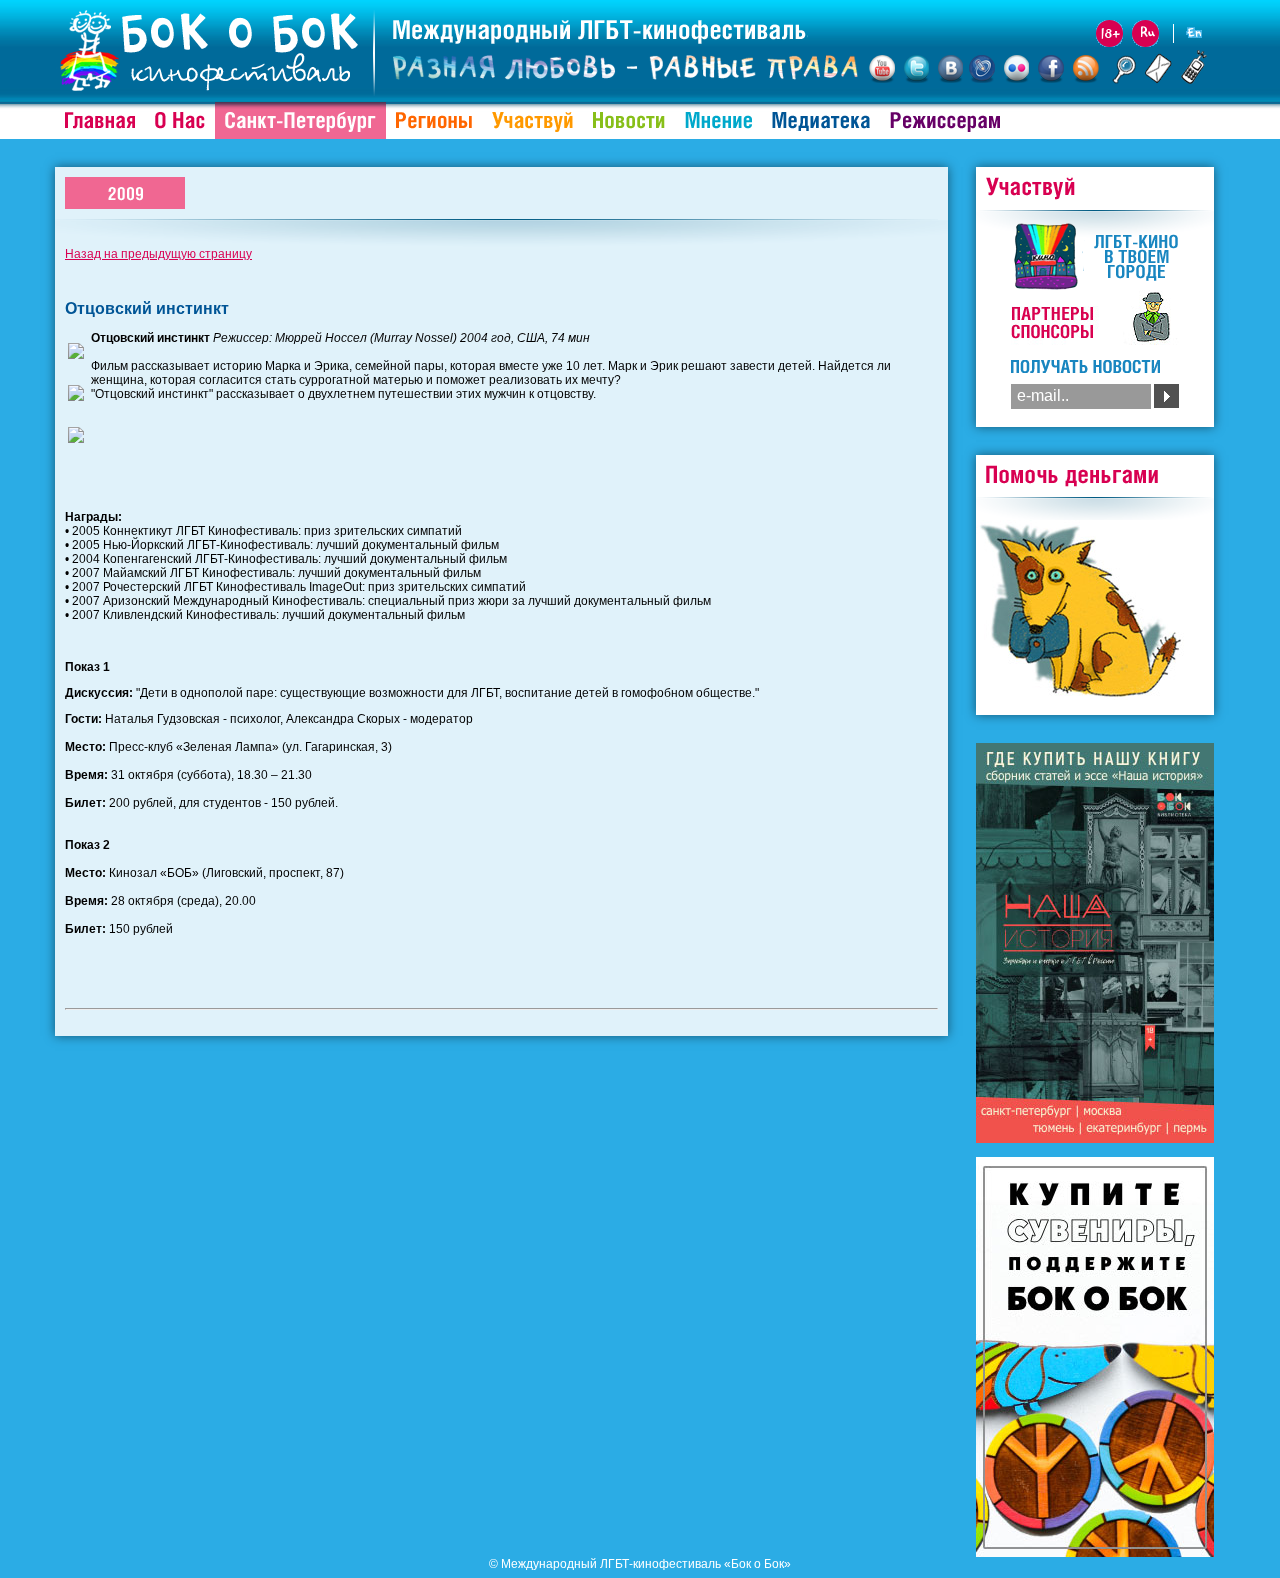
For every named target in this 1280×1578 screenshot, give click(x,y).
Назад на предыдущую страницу (158, 254)
